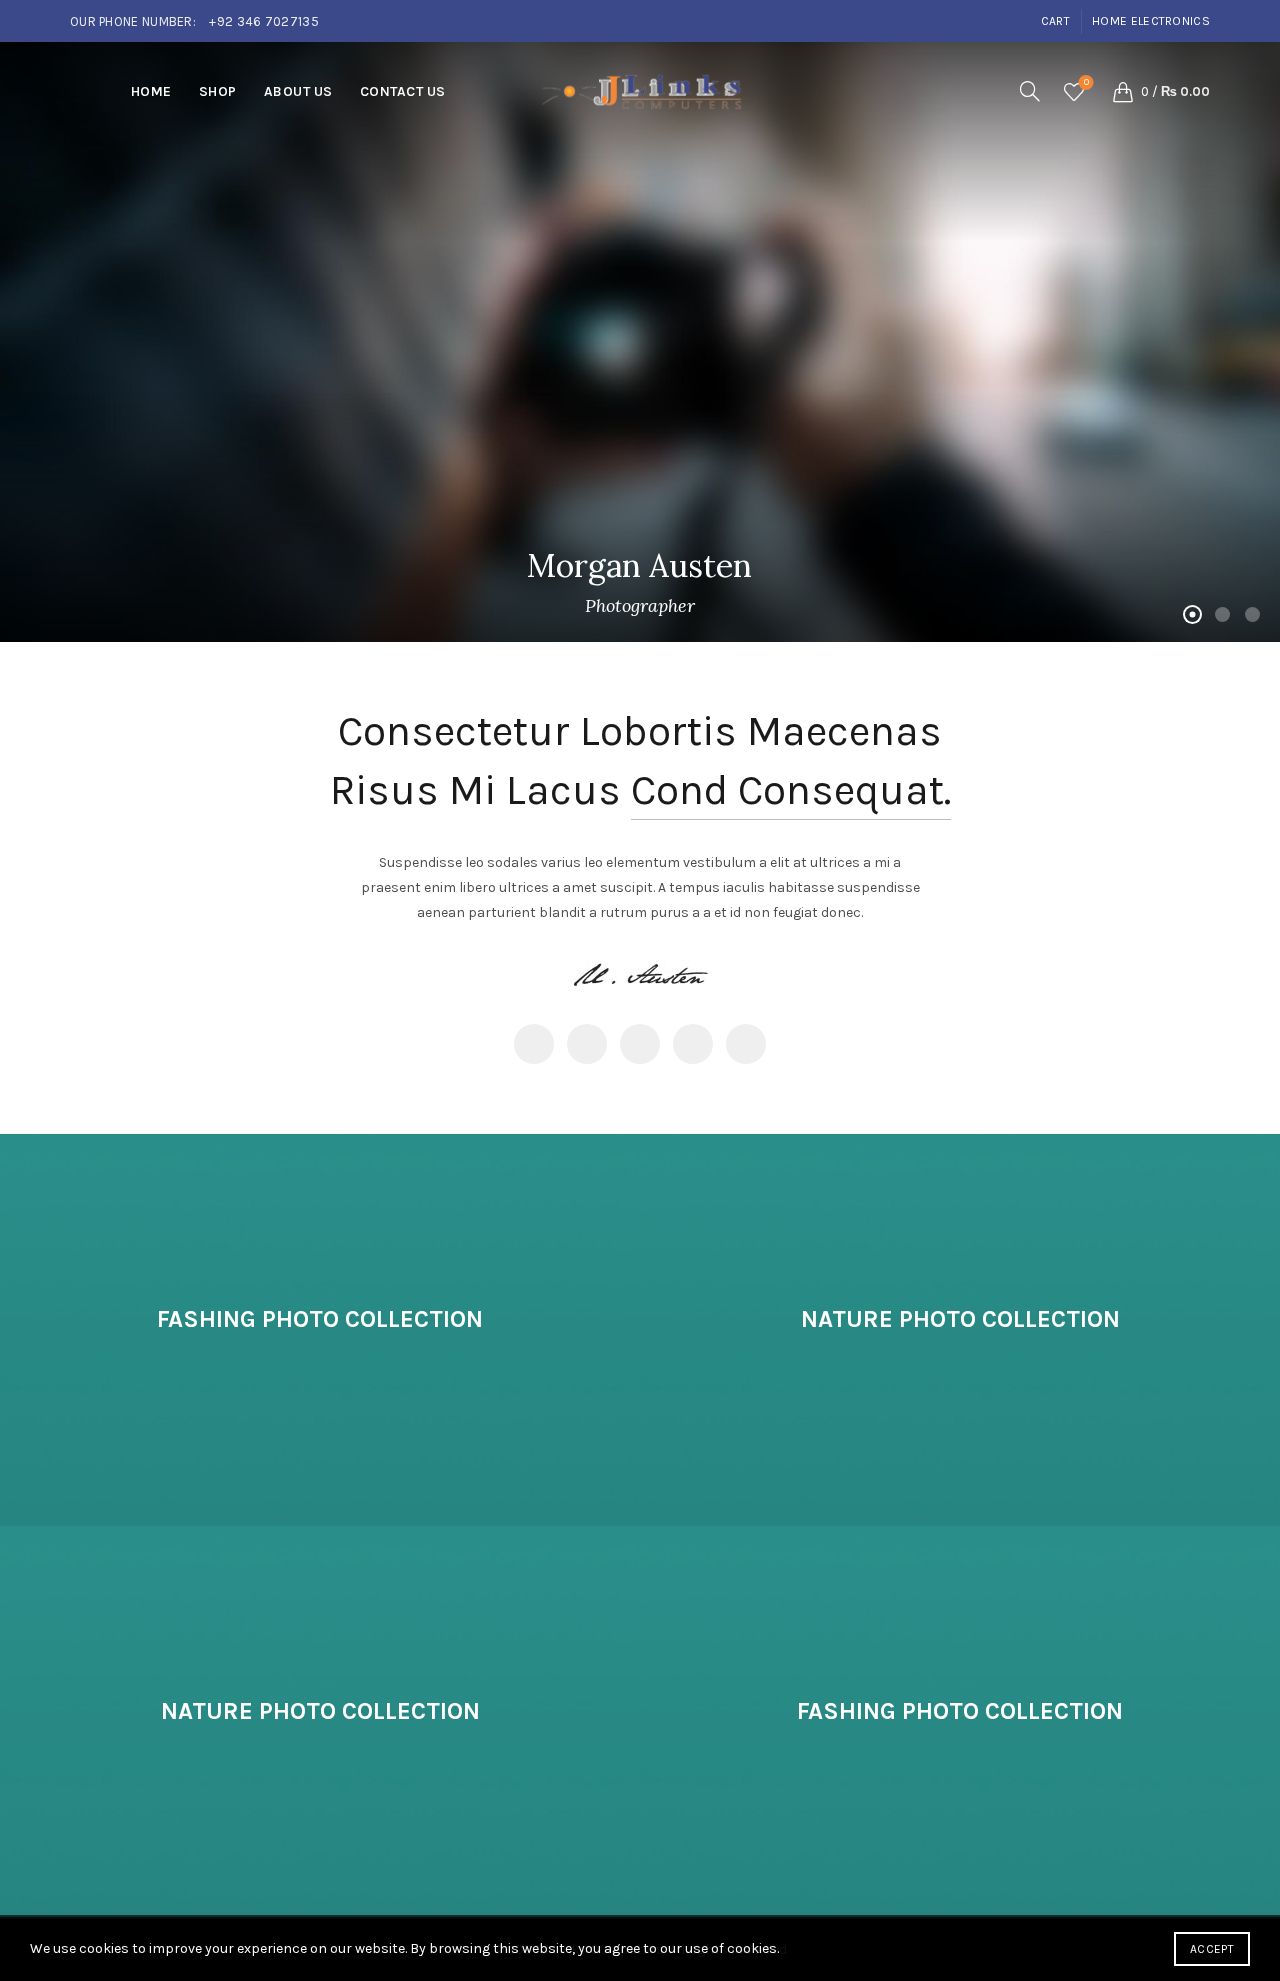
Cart (1055, 21)
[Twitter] (587, 1044)
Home (151, 91)
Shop (218, 91)
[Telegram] (746, 1044)
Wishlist (1086, 82)
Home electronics (1151, 21)
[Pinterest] (640, 1044)
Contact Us (403, 91)
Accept (1212, 1949)
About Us (298, 91)
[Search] (1030, 91)
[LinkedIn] (693, 1044)
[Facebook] (534, 1044)
